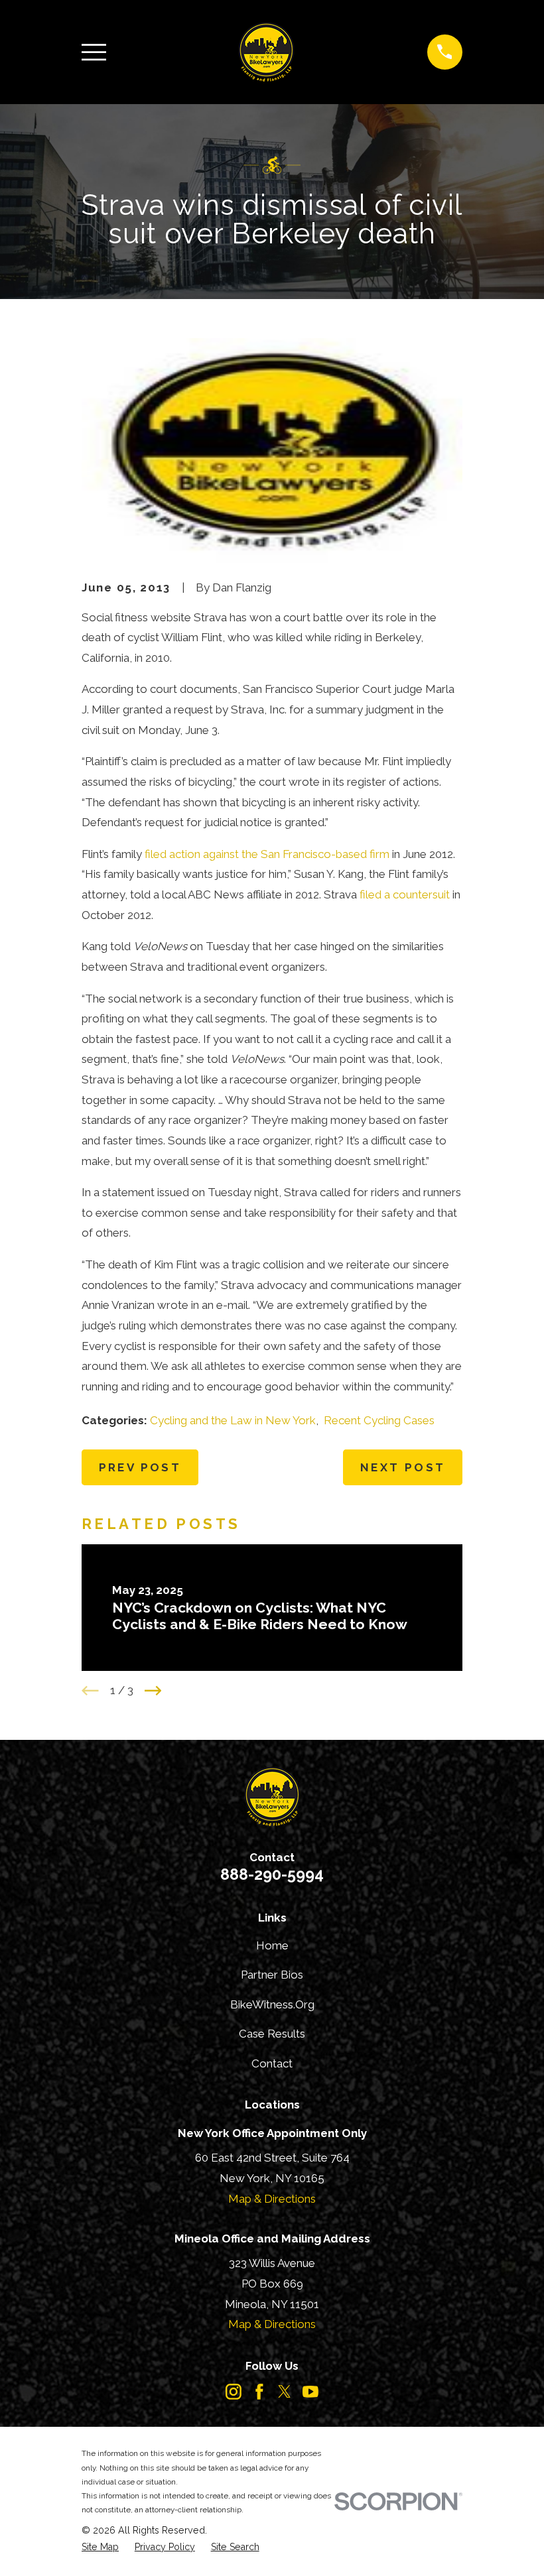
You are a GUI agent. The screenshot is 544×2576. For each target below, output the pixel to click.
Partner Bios (272, 1975)
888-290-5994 (272, 1874)
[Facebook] (259, 2392)
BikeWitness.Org (272, 2004)
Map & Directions (272, 2199)
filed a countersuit (405, 894)
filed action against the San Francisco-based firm (267, 854)
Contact (272, 2063)
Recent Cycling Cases (379, 1420)
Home (272, 1945)
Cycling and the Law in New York (233, 1420)
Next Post (403, 1467)
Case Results (272, 2034)
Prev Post (140, 1467)
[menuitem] (100, 2547)
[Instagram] (234, 2392)
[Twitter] (285, 2392)
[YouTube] (310, 2392)
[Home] (266, 52)
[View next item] (153, 1691)
